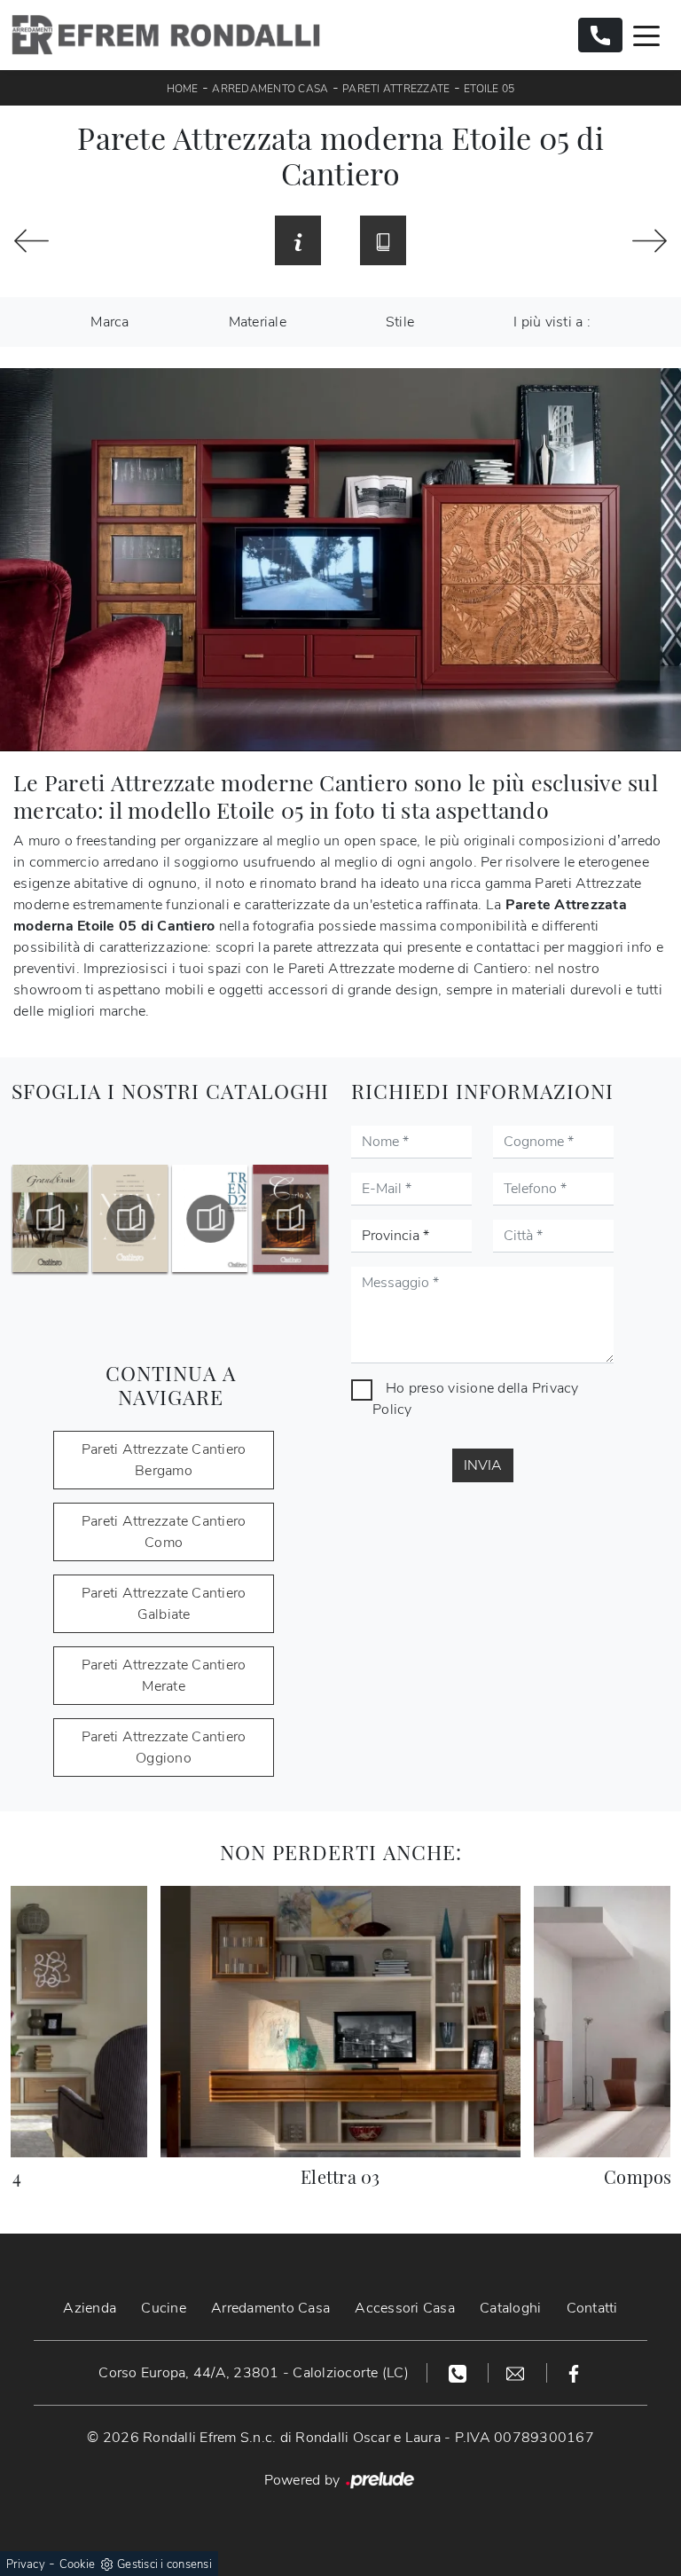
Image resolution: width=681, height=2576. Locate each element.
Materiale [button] (258, 322)
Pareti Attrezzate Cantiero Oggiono (164, 1747)
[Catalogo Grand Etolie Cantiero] (50, 1219)
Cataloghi (510, 2308)
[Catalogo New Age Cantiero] (130, 1219)
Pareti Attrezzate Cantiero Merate (164, 1676)
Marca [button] (110, 322)
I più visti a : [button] (552, 322)
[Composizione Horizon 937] (650, 241)
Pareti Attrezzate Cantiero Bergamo (164, 1460)
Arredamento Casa (270, 89)
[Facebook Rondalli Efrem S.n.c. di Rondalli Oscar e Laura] (574, 2373)
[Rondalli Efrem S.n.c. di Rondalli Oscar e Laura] (166, 35)
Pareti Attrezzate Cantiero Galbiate (164, 1604)
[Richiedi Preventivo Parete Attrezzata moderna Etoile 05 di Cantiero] (298, 240)
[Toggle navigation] (646, 35)
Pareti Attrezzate (396, 89)
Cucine (164, 2308)
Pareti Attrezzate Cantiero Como (164, 1532)
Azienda (90, 2308)
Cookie (78, 2564)
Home (183, 89)
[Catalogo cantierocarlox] (290, 1219)
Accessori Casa (405, 2308)
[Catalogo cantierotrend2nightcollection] (211, 1219)
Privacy (26, 2564)
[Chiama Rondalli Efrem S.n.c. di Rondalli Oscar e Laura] (600, 35)
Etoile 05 (489, 89)
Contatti (592, 2308)
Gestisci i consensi (164, 2564)
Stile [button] (400, 322)
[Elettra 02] (31, 241)
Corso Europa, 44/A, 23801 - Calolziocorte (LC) (254, 2373)
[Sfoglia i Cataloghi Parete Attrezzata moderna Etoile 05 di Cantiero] (383, 240)
